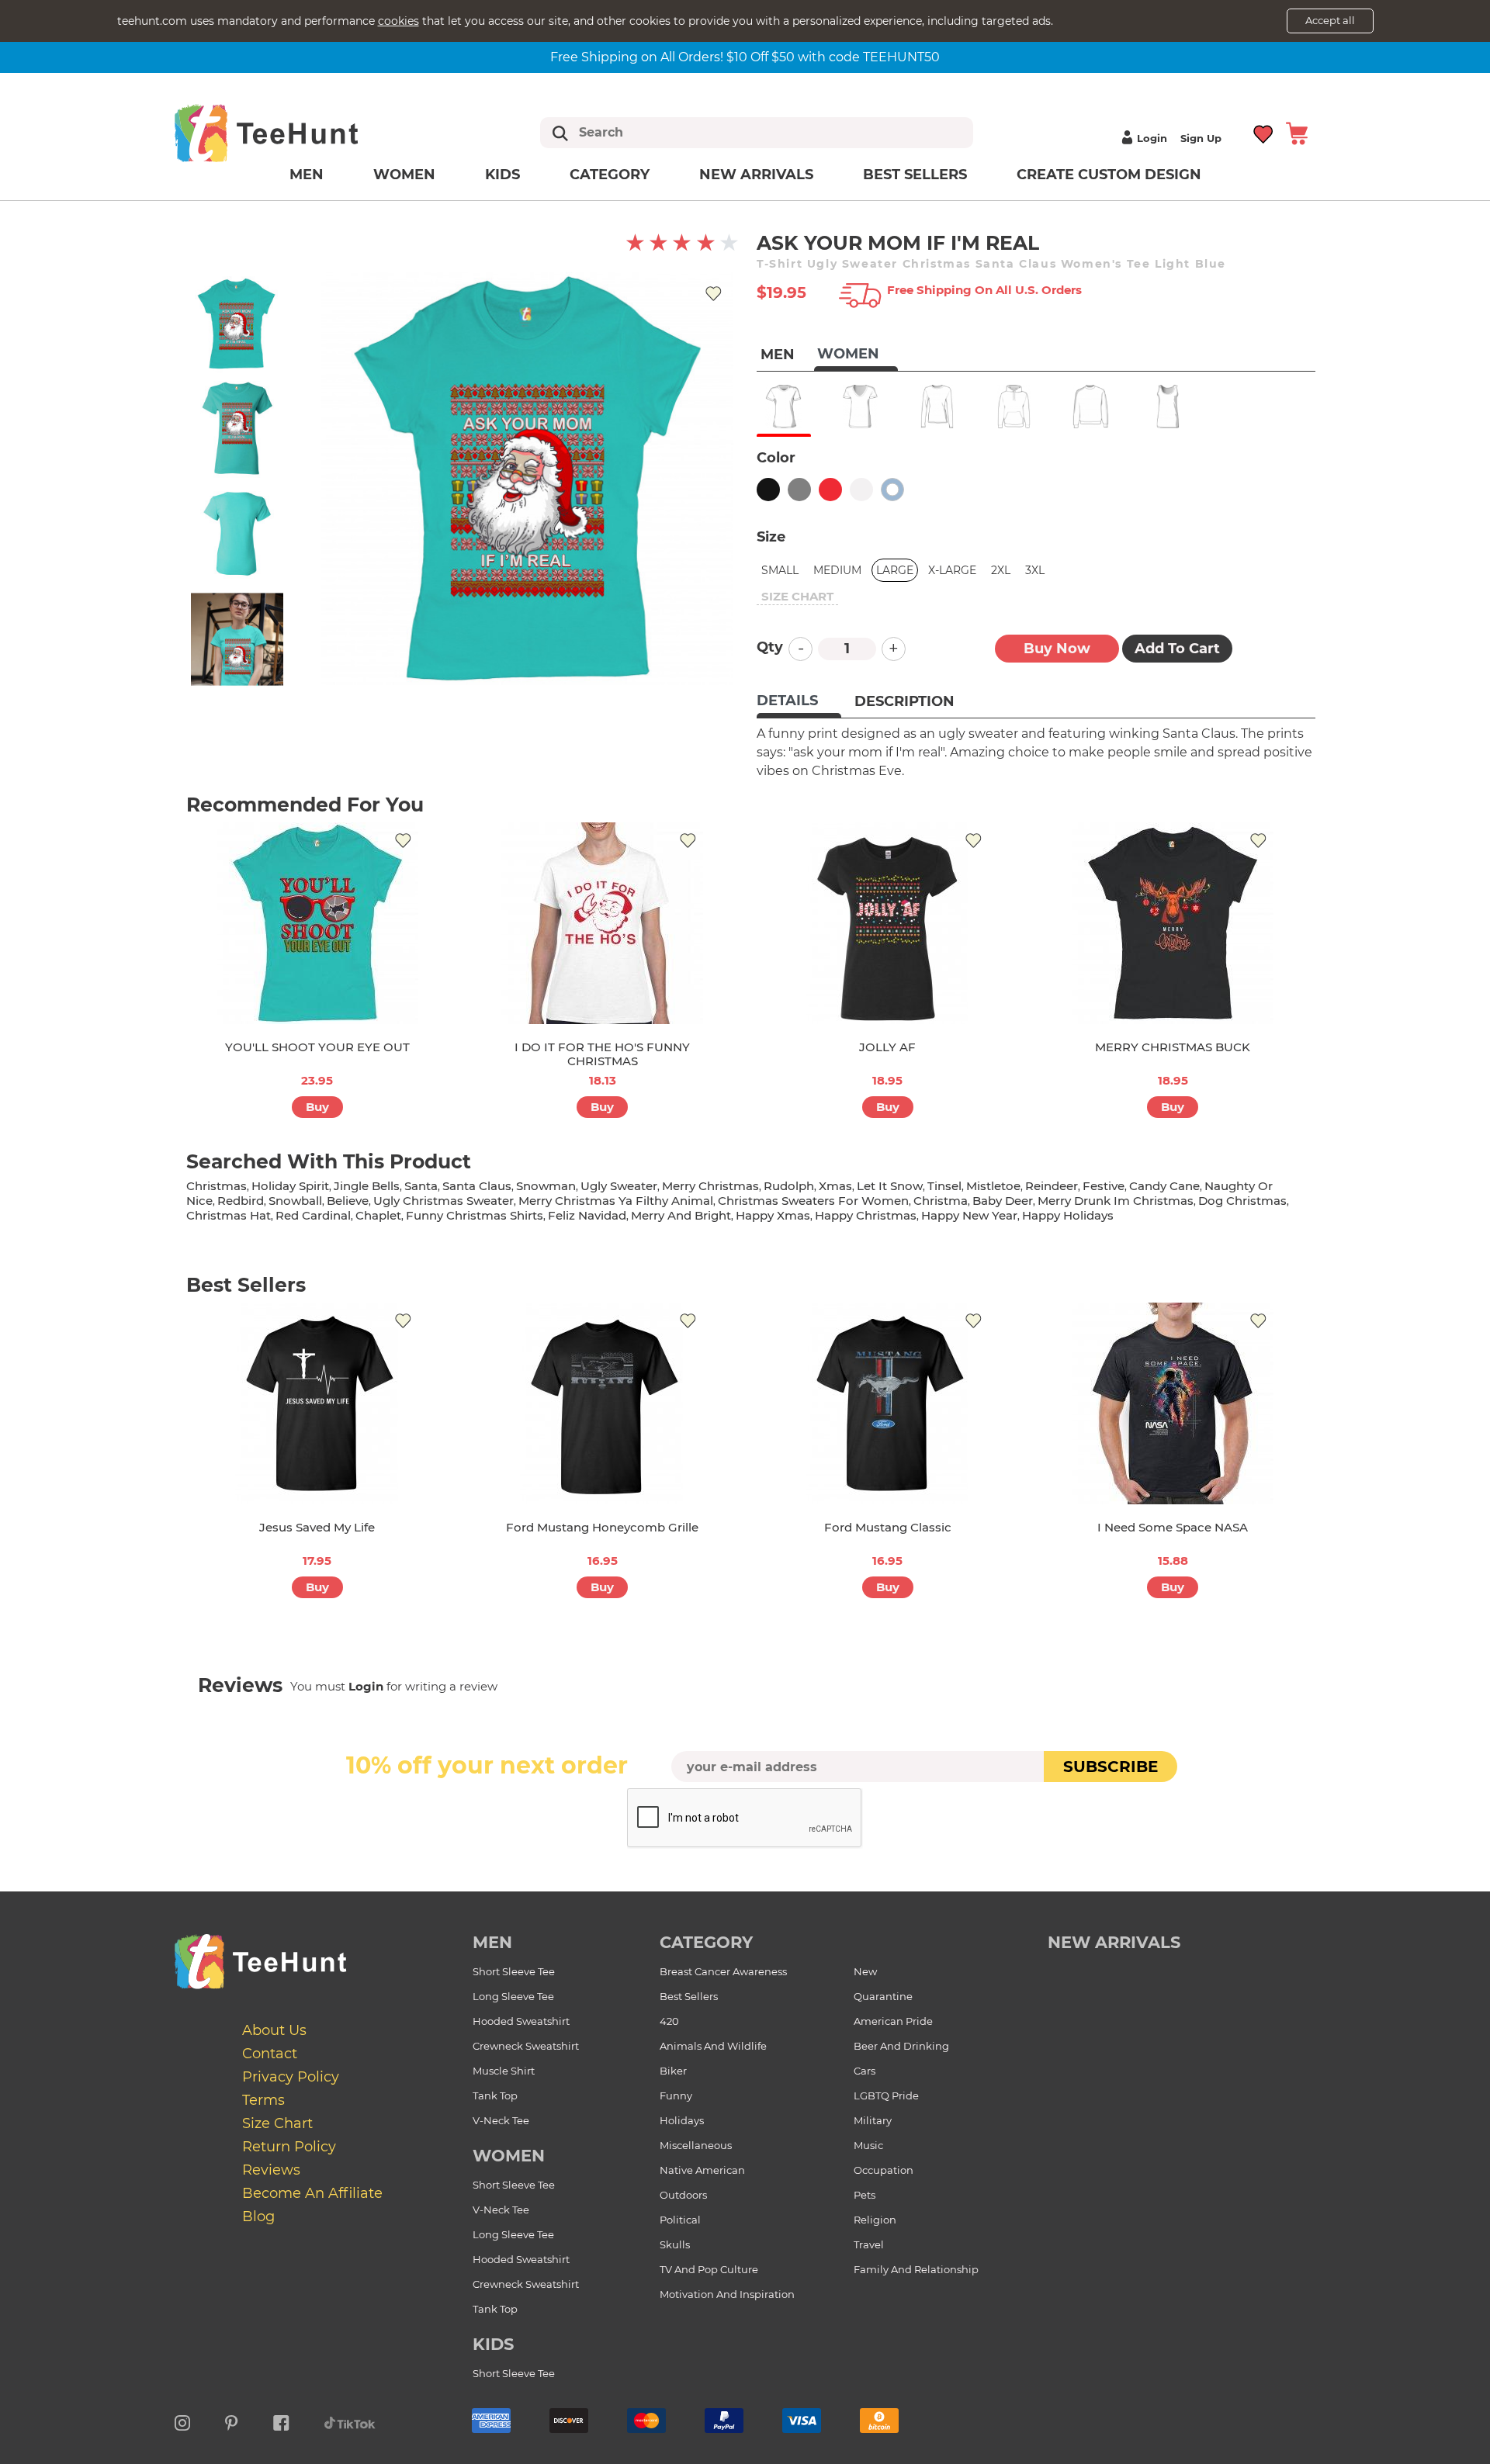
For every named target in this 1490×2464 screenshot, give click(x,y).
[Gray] (799, 490)
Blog (258, 2217)
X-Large (952, 570)
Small (780, 570)
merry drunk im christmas (1116, 1201)
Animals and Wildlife (713, 2046)
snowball (295, 1201)
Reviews (271, 2170)
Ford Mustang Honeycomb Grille (602, 1527)
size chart (797, 596)
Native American (702, 2170)
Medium (837, 570)
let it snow (890, 1186)
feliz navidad (587, 1215)
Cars (865, 2071)
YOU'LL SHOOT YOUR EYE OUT (317, 1047)
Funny (676, 2095)
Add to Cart (1177, 649)
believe (348, 1201)
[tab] (799, 702)
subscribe (1111, 1767)
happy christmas (866, 1215)
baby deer (1003, 1201)
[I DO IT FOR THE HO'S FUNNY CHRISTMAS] (602, 923)
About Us (274, 2030)
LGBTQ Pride (886, 2095)
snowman (546, 1186)
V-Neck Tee (501, 2120)
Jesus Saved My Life (317, 1527)
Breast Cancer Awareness (723, 1971)
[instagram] (182, 2421)
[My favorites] (1264, 132)
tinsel (944, 1186)
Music (868, 2145)
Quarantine (883, 1996)
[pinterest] (232, 2421)
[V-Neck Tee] (860, 407)
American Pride (893, 2021)
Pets (865, 2195)
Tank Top (495, 2095)
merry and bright (681, 1215)
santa (421, 1186)
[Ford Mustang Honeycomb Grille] (602, 1403)
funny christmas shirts (475, 1215)
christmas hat (229, 1215)
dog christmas (1242, 1201)
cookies (398, 21)
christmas (217, 1186)
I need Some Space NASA (1173, 1527)
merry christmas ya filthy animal (616, 1201)
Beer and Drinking (901, 2046)
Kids (502, 175)
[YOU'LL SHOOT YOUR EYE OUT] (317, 923)
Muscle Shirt (504, 2071)
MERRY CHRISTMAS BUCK (1173, 1047)
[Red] (830, 490)
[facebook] (281, 2421)
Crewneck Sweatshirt (526, 2046)
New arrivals (756, 175)
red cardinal (313, 1215)
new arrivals (1114, 1942)
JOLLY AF (887, 1047)
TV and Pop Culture (709, 2269)
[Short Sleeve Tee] (783, 407)
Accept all (1330, 20)
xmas (835, 1186)
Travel (869, 2244)
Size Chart (277, 2123)
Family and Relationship (916, 2269)
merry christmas (710, 1186)
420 (669, 2021)
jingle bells (367, 1186)
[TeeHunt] (291, 133)
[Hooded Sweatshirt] (1014, 407)
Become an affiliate (312, 2193)
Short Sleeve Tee (514, 1971)
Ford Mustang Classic (888, 1527)
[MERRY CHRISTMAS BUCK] (1173, 923)
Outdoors (683, 2195)
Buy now (1057, 649)
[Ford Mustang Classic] (888, 1403)
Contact (270, 2054)
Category (610, 175)
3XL (1035, 570)
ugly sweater (619, 1186)
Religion (875, 2220)
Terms (263, 2100)
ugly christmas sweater (444, 1201)
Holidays (682, 2120)
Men (307, 175)
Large (895, 570)
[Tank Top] (1168, 407)
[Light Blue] (892, 490)
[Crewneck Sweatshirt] (1091, 407)
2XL (1001, 570)
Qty (770, 647)
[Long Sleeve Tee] (937, 407)
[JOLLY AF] (888, 923)
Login (1152, 138)
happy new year (969, 1215)
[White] (861, 490)
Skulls (675, 2244)
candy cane (1164, 1186)
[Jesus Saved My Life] (317, 1403)
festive (1104, 1186)
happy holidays (1068, 1215)
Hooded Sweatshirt (521, 2021)
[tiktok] (350, 2421)
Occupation (884, 2170)
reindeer (1052, 1186)
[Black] (768, 490)
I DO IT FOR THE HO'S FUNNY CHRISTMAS (602, 1054)
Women (404, 175)
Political (680, 2220)
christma (941, 1201)
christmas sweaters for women (813, 1201)
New (865, 1971)
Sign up (1201, 138)
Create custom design (1109, 175)
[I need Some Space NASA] (1173, 1403)
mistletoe (993, 1186)
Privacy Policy (291, 2077)
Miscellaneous (696, 2145)
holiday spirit (290, 1186)
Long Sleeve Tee (513, 1996)
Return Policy (289, 2147)
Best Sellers (915, 175)
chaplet (378, 1215)
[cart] (1297, 132)
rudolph (789, 1186)
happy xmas (773, 1215)
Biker (673, 2071)
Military (873, 2120)
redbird (241, 1201)
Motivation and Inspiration (727, 2294)
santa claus (477, 1186)
